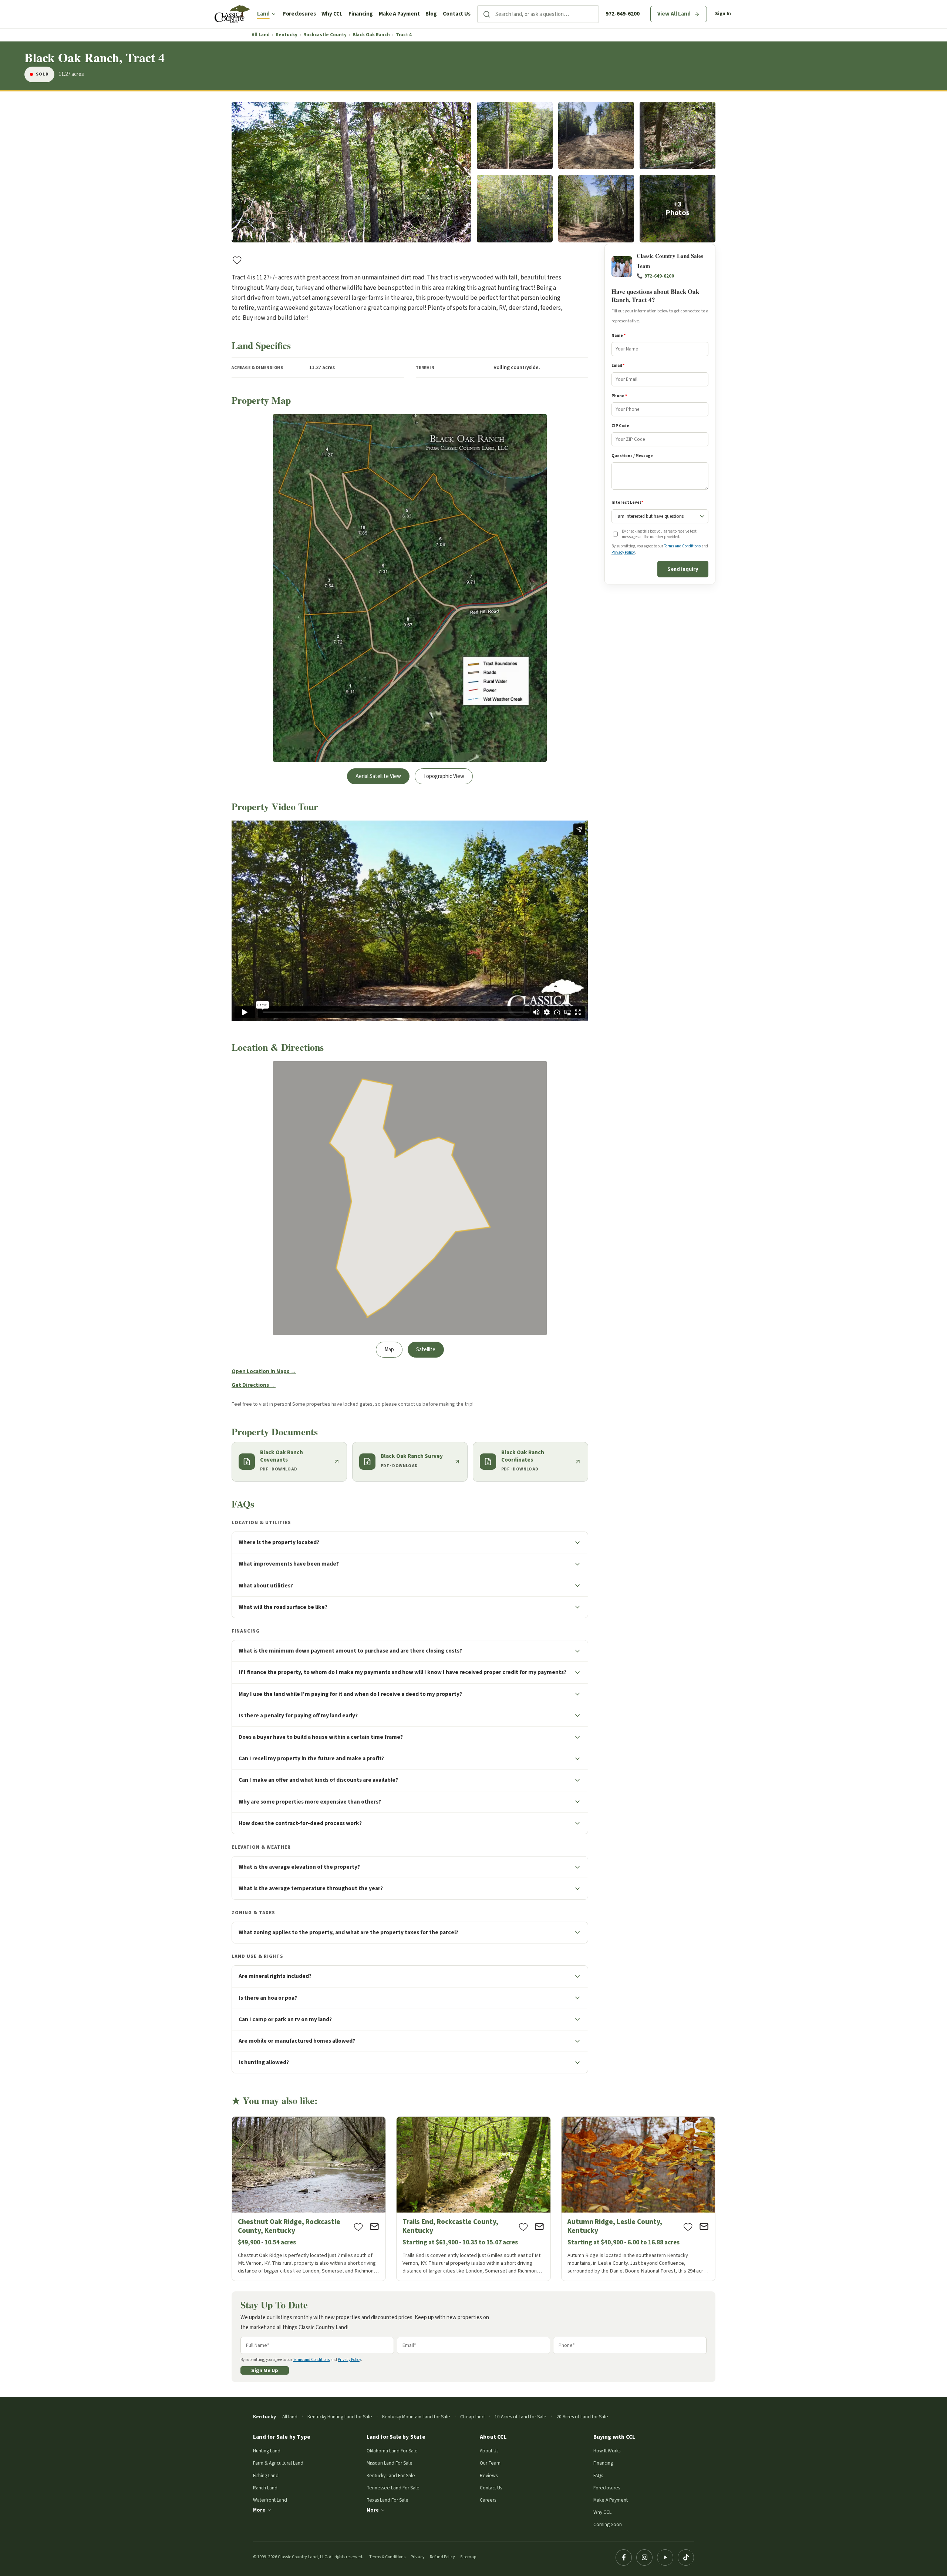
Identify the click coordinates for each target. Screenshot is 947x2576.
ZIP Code (620, 426)
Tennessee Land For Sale (393, 2488)
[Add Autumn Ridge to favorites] (688, 2227)
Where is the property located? (279, 1542)
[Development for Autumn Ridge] (638, 2199)
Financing (361, 14)
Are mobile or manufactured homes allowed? (297, 2041)
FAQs (598, 2476)
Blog (431, 14)
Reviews (489, 2476)
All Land (261, 35)
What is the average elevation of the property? (299, 1867)
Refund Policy (442, 2557)
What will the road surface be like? (283, 1607)
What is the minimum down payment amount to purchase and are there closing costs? (350, 1651)
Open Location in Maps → (264, 1371)
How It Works (607, 2451)
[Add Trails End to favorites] (523, 2227)
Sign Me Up (265, 2370)
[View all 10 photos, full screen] (351, 172)
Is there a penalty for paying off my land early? (298, 1715)
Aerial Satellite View (378, 776)
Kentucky (287, 35)
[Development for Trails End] (473, 2199)
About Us (489, 2451)
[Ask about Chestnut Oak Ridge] (374, 2227)
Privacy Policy (623, 552)
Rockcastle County (325, 35)
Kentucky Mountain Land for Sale (416, 2417)
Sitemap (468, 2557)
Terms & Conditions (387, 2557)
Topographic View (444, 776)
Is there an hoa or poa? (268, 1998)
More (259, 2510)
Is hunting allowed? (264, 2062)
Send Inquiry (683, 569)
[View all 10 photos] (678, 209)
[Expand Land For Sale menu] (274, 14)
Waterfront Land (270, 2500)
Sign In (723, 14)
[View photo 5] (515, 209)
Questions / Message (632, 456)
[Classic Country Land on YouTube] (665, 2557)
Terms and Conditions (682, 546)
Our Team (490, 2463)
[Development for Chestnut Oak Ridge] (309, 2199)
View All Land (674, 14)
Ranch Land (265, 2488)
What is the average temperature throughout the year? (311, 1888)
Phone (619, 396)
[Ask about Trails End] (539, 2227)
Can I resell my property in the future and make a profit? (311, 1758)
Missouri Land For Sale (390, 2463)
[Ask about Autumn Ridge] (704, 2227)
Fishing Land (266, 2476)
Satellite (426, 1350)
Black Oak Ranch (371, 35)
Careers (488, 2500)
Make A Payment (399, 14)
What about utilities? (266, 1586)
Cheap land (472, 2417)
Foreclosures (299, 14)
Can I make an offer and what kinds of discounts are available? (318, 1780)
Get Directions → (254, 1385)
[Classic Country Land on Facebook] (624, 2557)
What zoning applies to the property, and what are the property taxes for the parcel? (348, 1932)
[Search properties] (486, 14)
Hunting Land (267, 2451)
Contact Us (457, 14)
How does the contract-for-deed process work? (300, 1823)
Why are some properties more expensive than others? (310, 1802)
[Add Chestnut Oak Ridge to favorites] (358, 2227)
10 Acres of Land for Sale (520, 2417)
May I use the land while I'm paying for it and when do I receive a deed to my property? (350, 1694)
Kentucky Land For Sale (391, 2476)
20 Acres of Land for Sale (582, 2417)
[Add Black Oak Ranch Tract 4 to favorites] (237, 260)
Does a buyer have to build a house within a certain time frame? (321, 1737)
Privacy (418, 2557)
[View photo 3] (596, 136)
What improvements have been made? (289, 1564)
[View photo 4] (678, 136)
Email (618, 366)
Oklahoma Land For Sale (392, 2451)
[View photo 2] (515, 136)
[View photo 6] (596, 209)
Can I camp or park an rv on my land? (285, 2019)
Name (619, 336)
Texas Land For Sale (387, 2500)
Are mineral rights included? (275, 1976)
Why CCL (332, 14)
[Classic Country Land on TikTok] (686, 2557)
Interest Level (627, 503)
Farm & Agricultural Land (278, 2463)
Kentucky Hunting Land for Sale (340, 2417)
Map (389, 1350)
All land (290, 2417)
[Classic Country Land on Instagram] (644, 2557)
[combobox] (547, 14)
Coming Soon (608, 2524)
